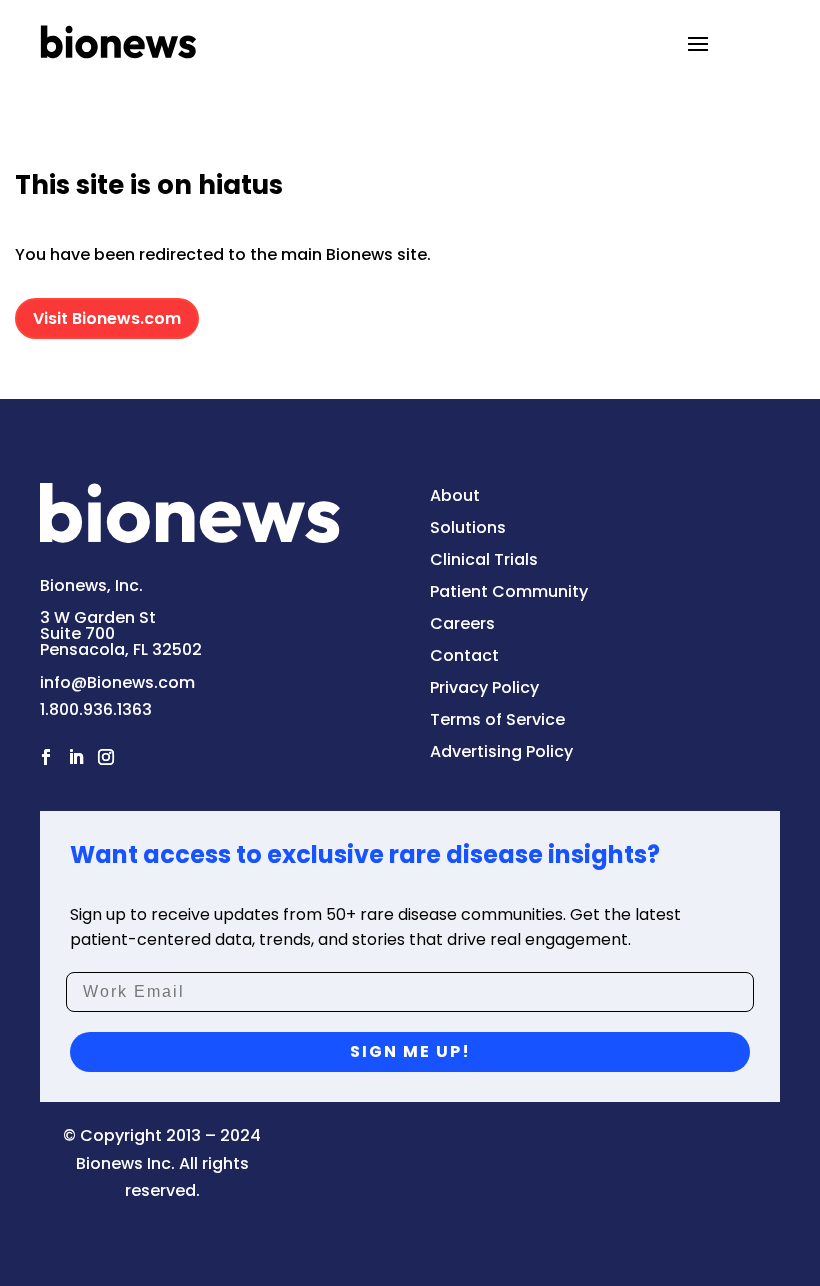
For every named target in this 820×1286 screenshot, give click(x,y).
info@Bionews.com (117, 682)
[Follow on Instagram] (106, 757)
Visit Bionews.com (107, 318)
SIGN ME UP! (410, 1051)
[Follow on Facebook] (46, 757)
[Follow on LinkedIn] (76, 757)
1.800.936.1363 (96, 709)
